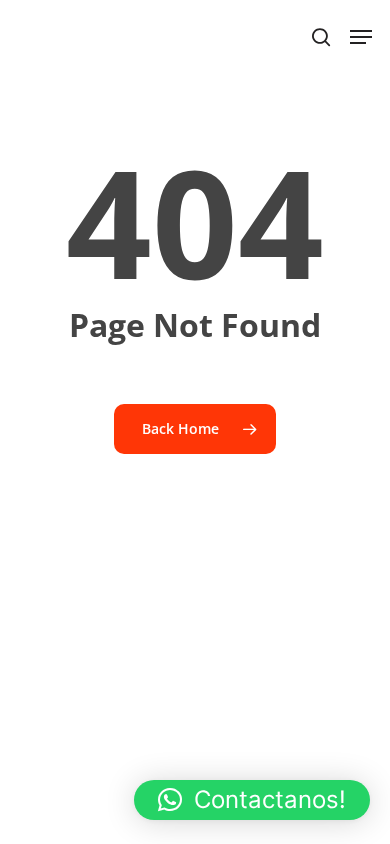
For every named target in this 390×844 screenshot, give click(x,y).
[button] (252, 800)
